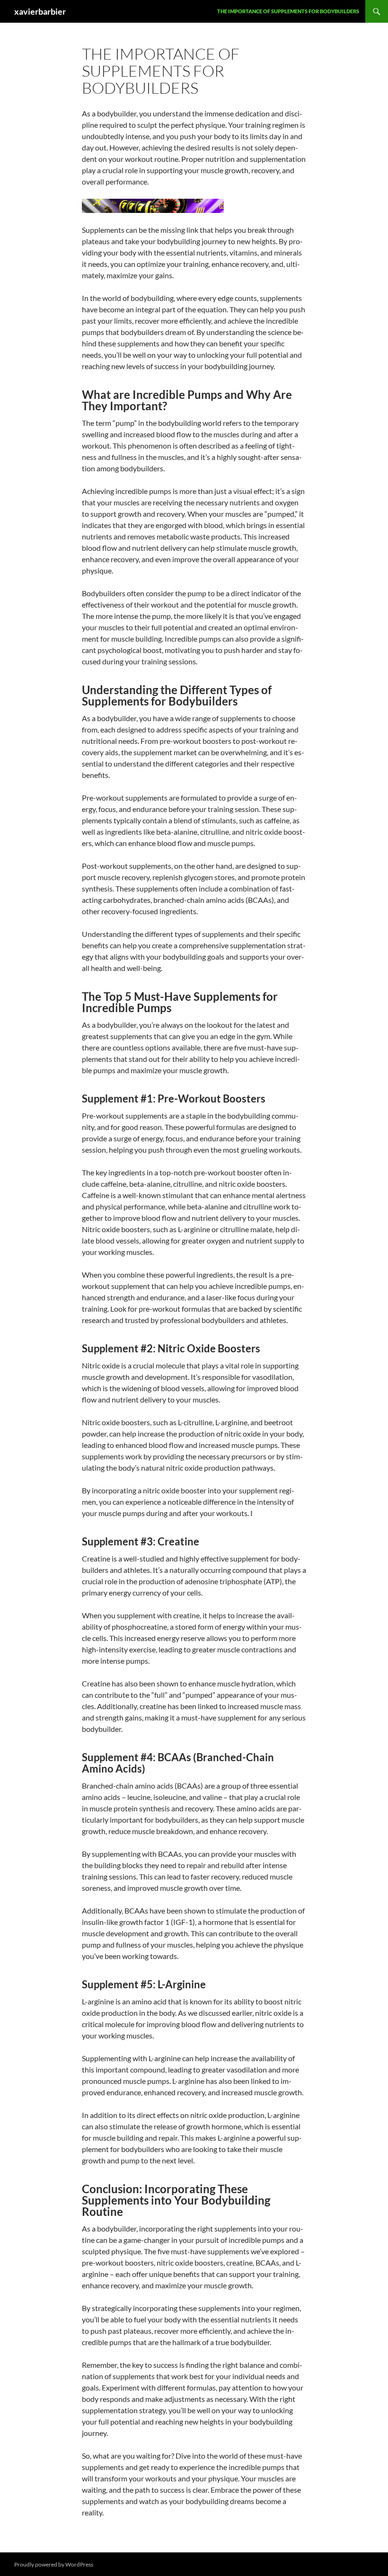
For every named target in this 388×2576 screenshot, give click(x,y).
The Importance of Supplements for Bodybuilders (288, 11)
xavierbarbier (40, 11)
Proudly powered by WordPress (54, 2564)
